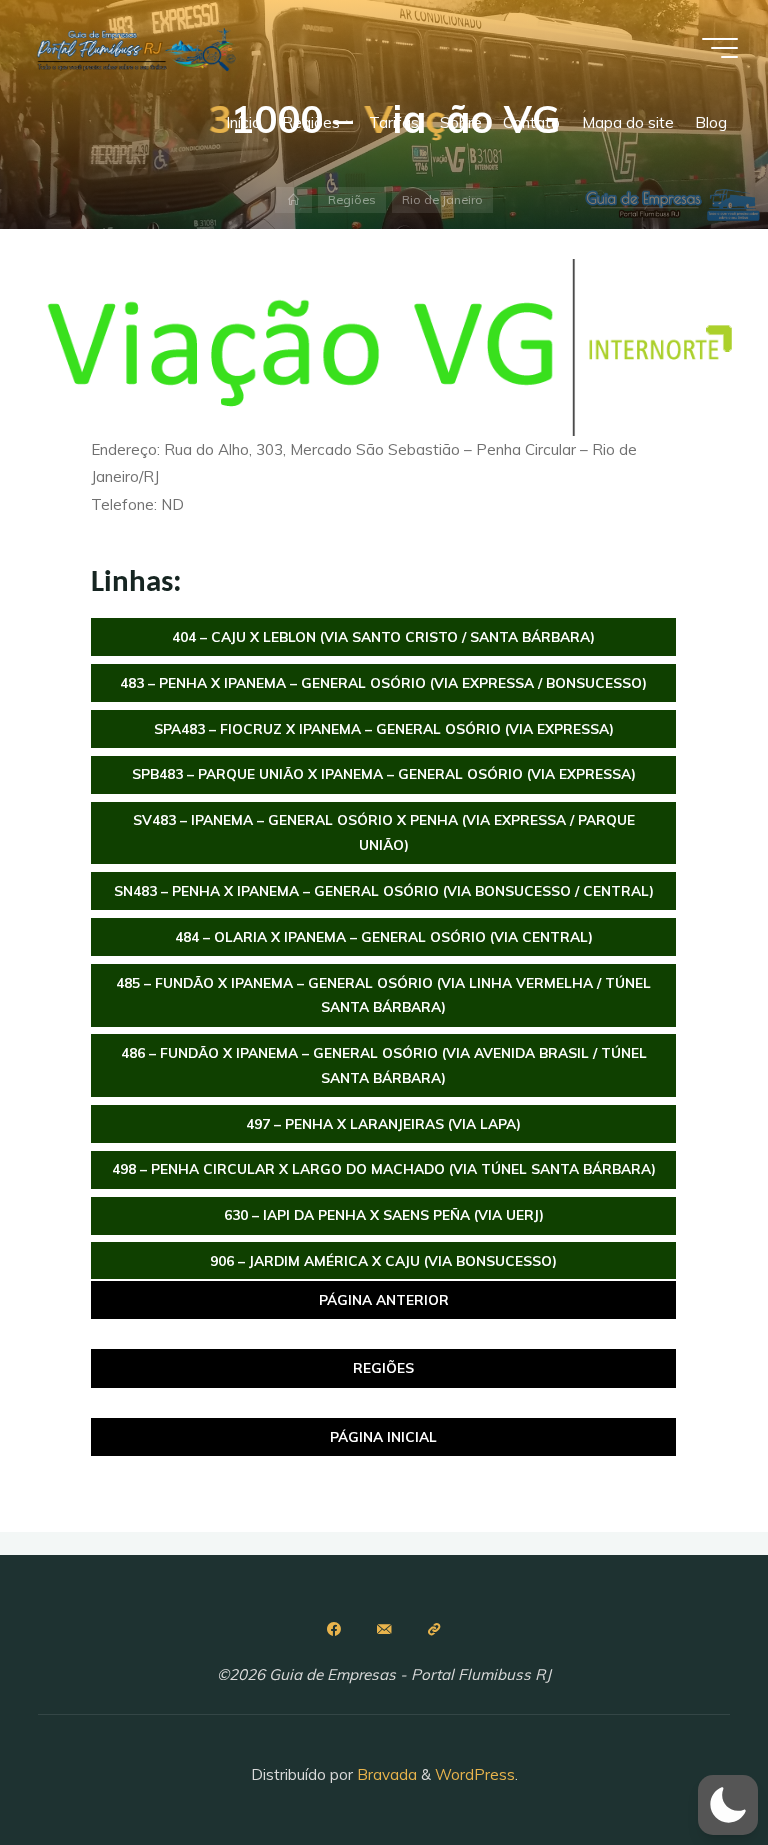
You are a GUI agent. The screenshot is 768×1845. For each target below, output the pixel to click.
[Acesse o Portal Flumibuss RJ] (434, 1629)
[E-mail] (384, 1629)
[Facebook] (334, 1629)
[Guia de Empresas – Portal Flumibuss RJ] (135, 47)
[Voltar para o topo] (690, 1767)
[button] (728, 1805)
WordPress (475, 1774)
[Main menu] (720, 48)
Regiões (352, 199)
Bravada (385, 1774)
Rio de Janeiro (442, 199)
